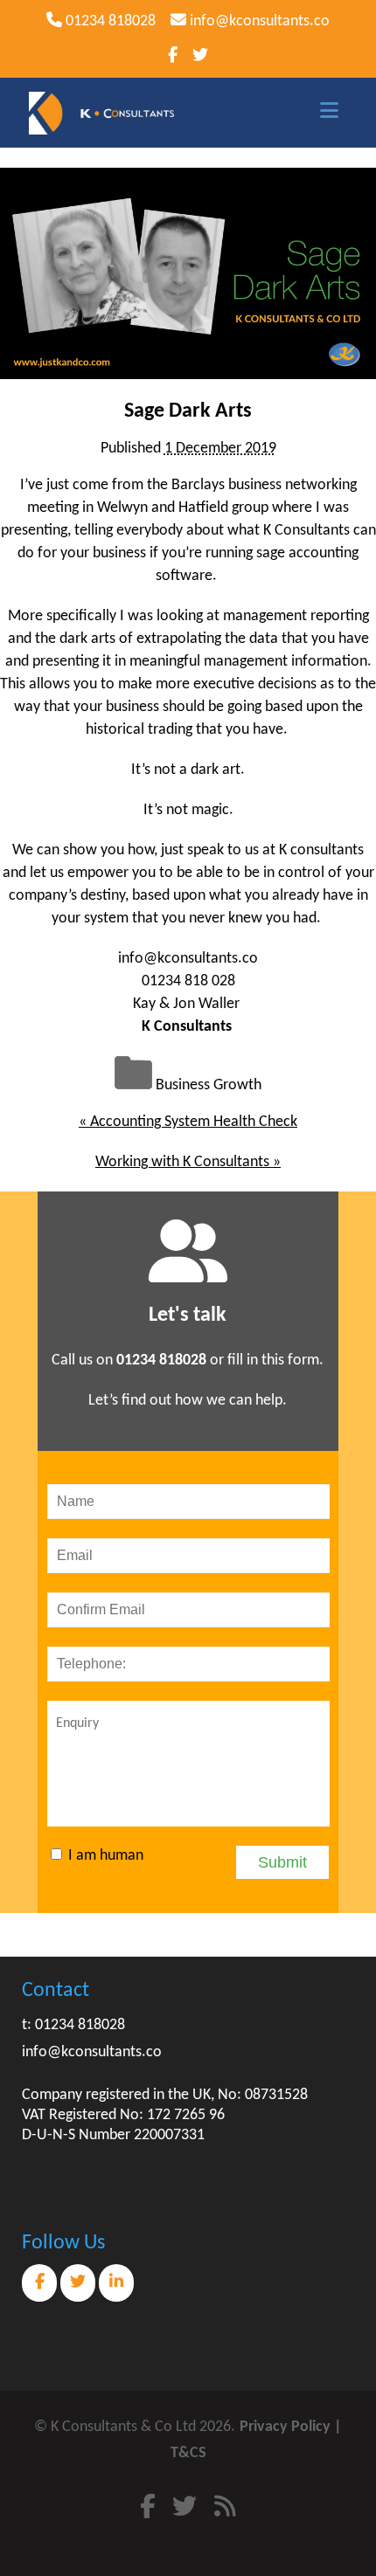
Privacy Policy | (291, 2427)
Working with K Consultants (188, 1162)
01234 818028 (109, 21)
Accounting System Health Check (188, 1122)
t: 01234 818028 (73, 2025)
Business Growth (209, 1085)
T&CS (188, 2453)
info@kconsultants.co (258, 21)
